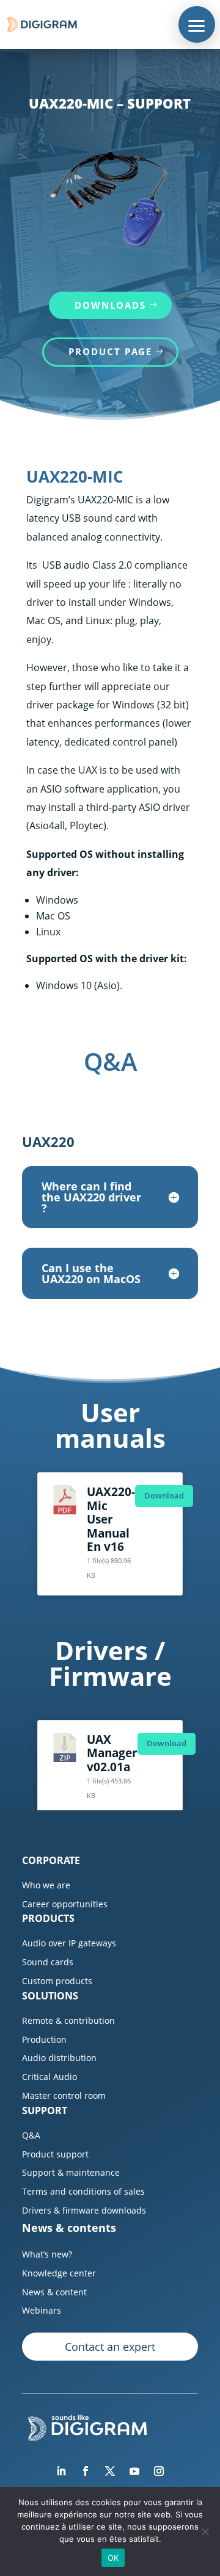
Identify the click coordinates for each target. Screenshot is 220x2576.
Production (44, 2039)
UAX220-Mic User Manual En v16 (111, 1519)
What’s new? (47, 2254)
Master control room (64, 2096)
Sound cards (48, 1962)
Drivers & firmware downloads (84, 2210)
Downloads (110, 305)
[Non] (205, 2531)
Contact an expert (110, 2347)
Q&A (31, 2135)
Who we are (46, 1885)
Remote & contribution (68, 2020)
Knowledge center (59, 2273)
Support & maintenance (71, 2172)
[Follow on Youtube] (134, 2471)
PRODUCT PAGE (110, 351)
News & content (54, 2292)
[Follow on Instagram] (159, 2471)
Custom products (57, 1981)
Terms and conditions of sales (83, 2191)
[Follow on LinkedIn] (61, 2471)
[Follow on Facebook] (86, 2471)
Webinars (42, 2310)
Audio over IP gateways (69, 1943)
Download (164, 1495)
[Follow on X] (110, 2471)
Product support (55, 2154)
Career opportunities (65, 1904)
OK (113, 2558)
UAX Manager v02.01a (112, 1753)
